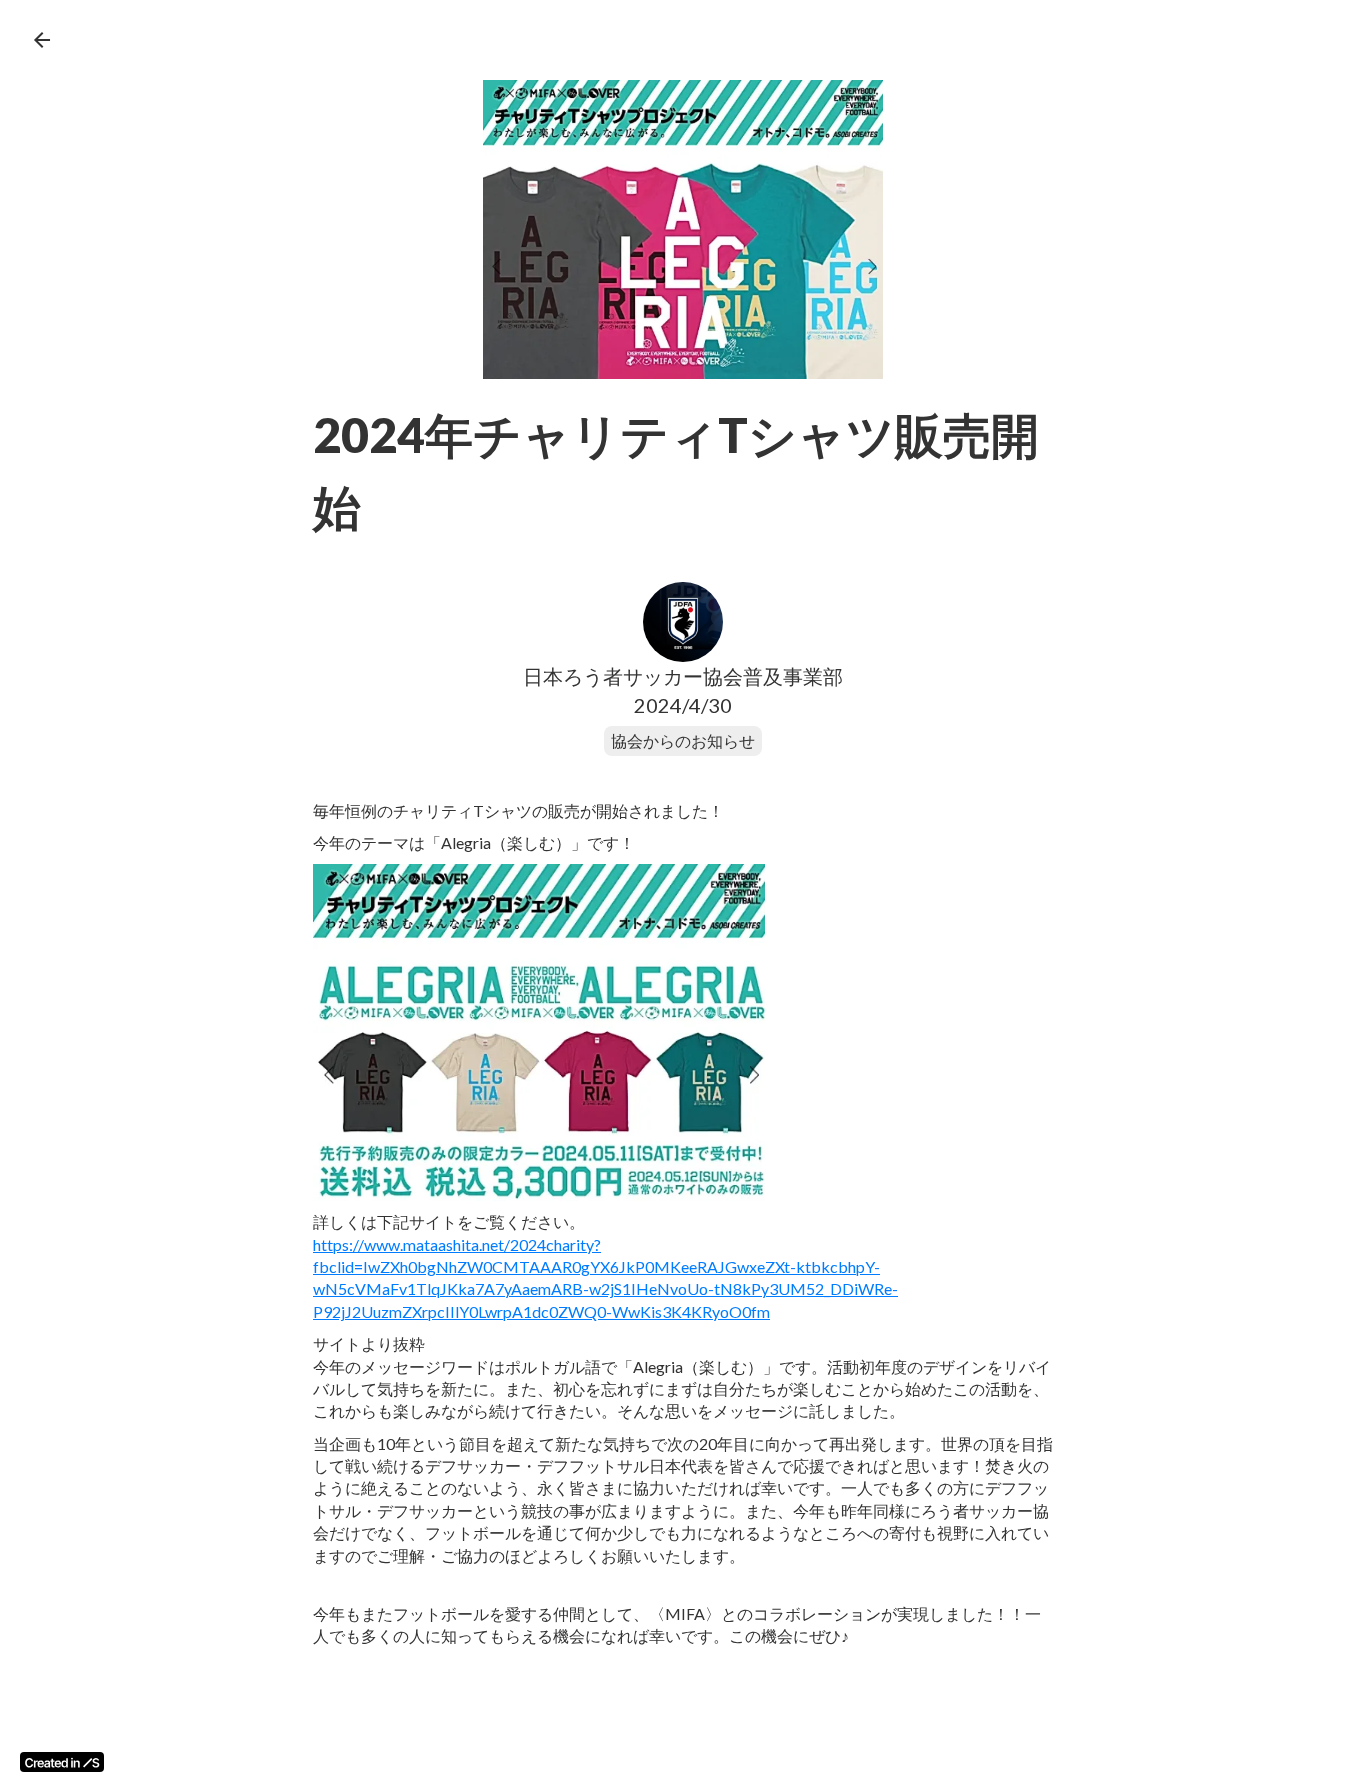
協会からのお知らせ (683, 740)
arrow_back (42, 40)
